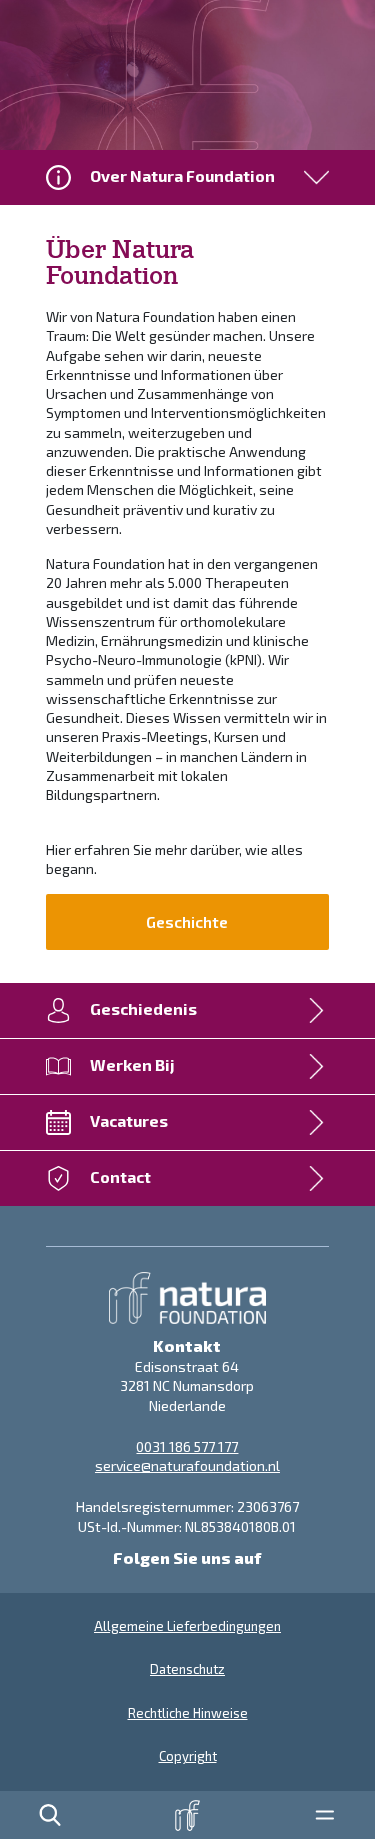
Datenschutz (187, 1669)
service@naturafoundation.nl (187, 1465)
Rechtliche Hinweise (188, 1713)
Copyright (188, 1756)
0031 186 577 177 (187, 1446)
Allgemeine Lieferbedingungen (187, 1626)
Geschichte (187, 921)
